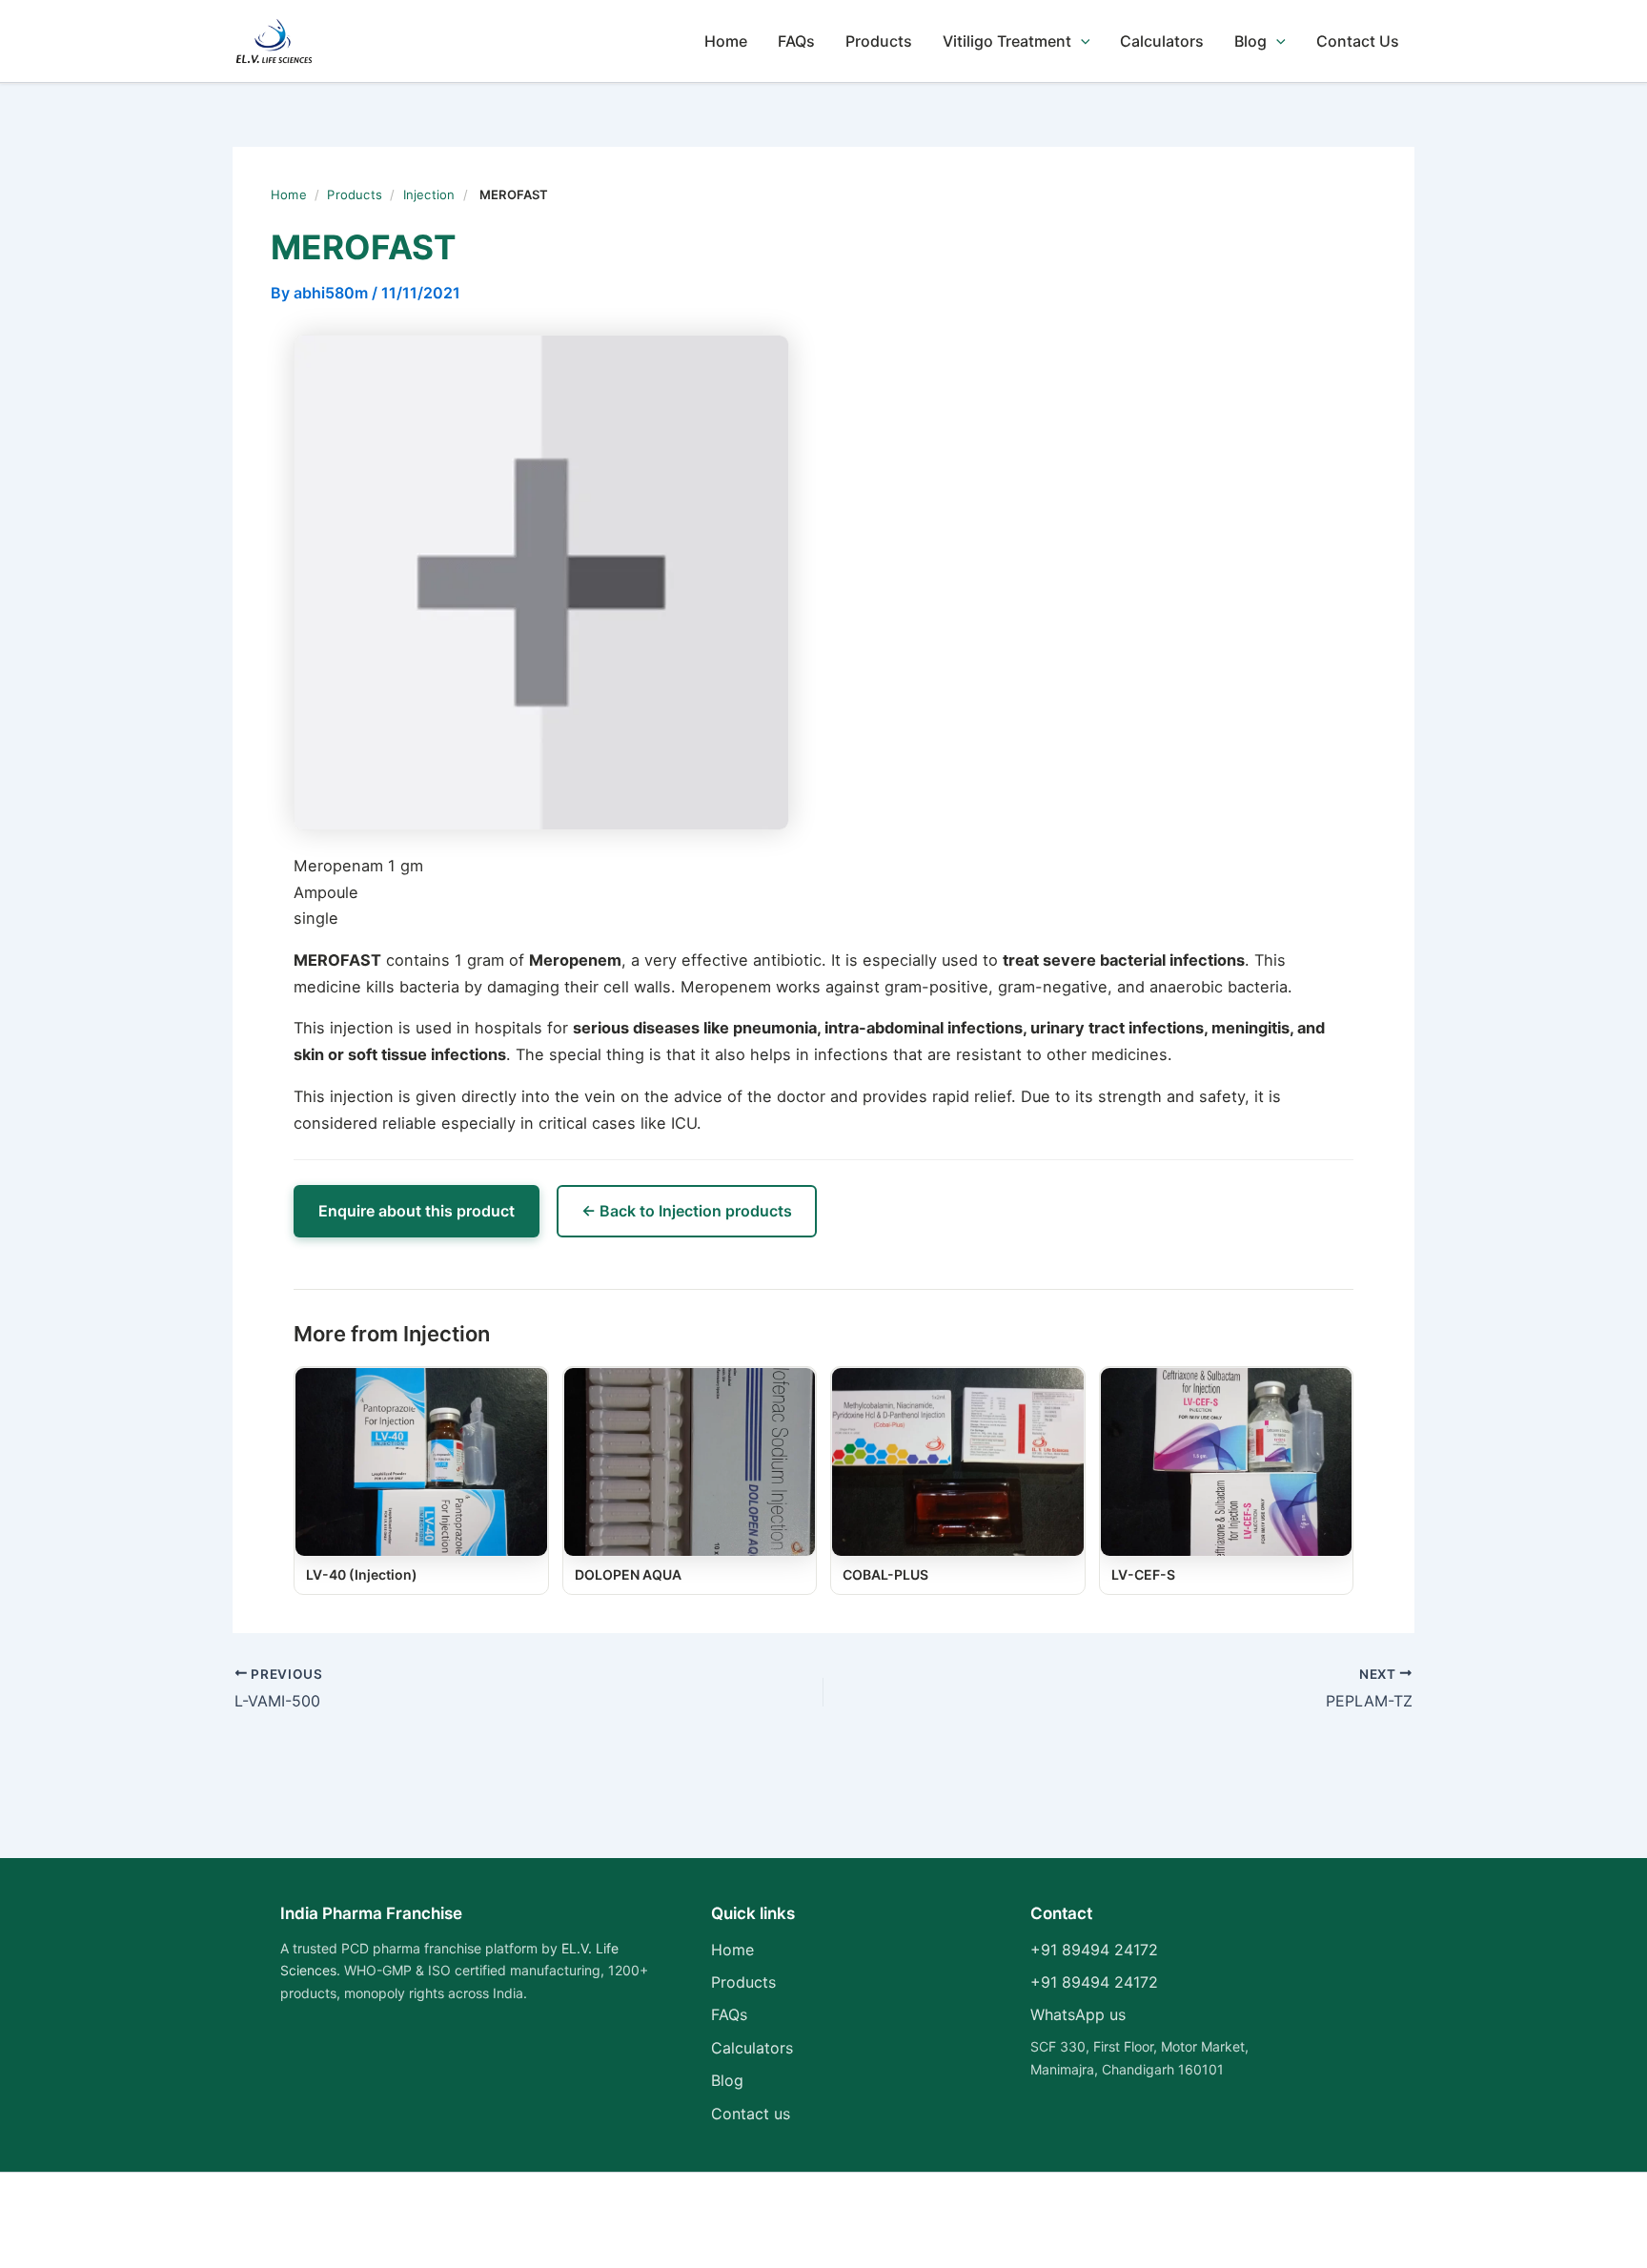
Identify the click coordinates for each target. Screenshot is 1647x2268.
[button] (1081, 41)
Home (726, 41)
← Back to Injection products (687, 1211)
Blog (1250, 41)
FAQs (796, 41)
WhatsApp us (1078, 2014)
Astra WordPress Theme (1029, 2220)
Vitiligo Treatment (1007, 41)
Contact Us (1358, 41)
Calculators (1162, 41)
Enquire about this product (417, 1211)
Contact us (751, 2114)
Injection (429, 194)
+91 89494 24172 (1094, 1950)
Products (879, 41)
